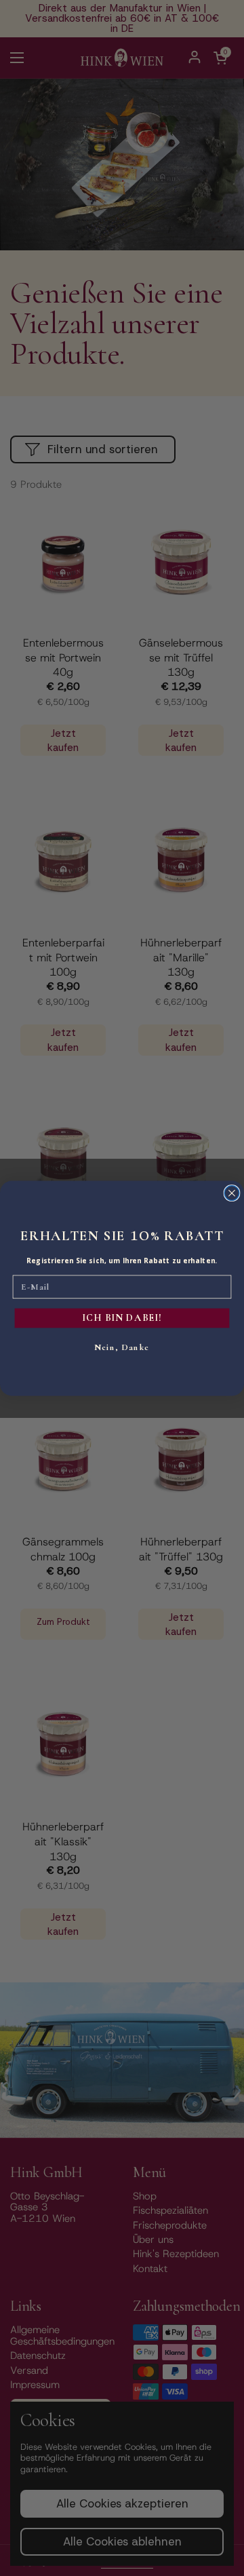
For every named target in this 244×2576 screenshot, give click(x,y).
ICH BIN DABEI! (122, 1318)
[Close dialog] (232, 1193)
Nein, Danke (122, 1347)
